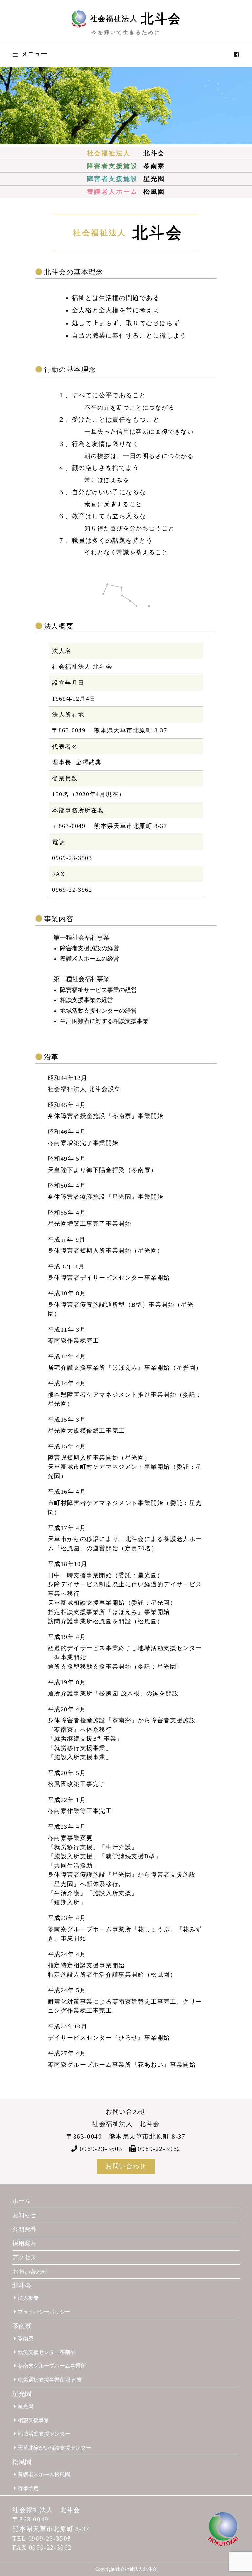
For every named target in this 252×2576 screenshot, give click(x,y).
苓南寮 (126, 166)
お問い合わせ (126, 2166)
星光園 (126, 179)
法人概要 (28, 2298)
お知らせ (24, 2215)
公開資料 (24, 2229)
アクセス (24, 2257)
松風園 (126, 192)
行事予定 (28, 2488)
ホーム (21, 2201)
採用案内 (24, 2243)
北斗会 (126, 153)
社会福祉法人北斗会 (136, 2569)
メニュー (34, 54)
